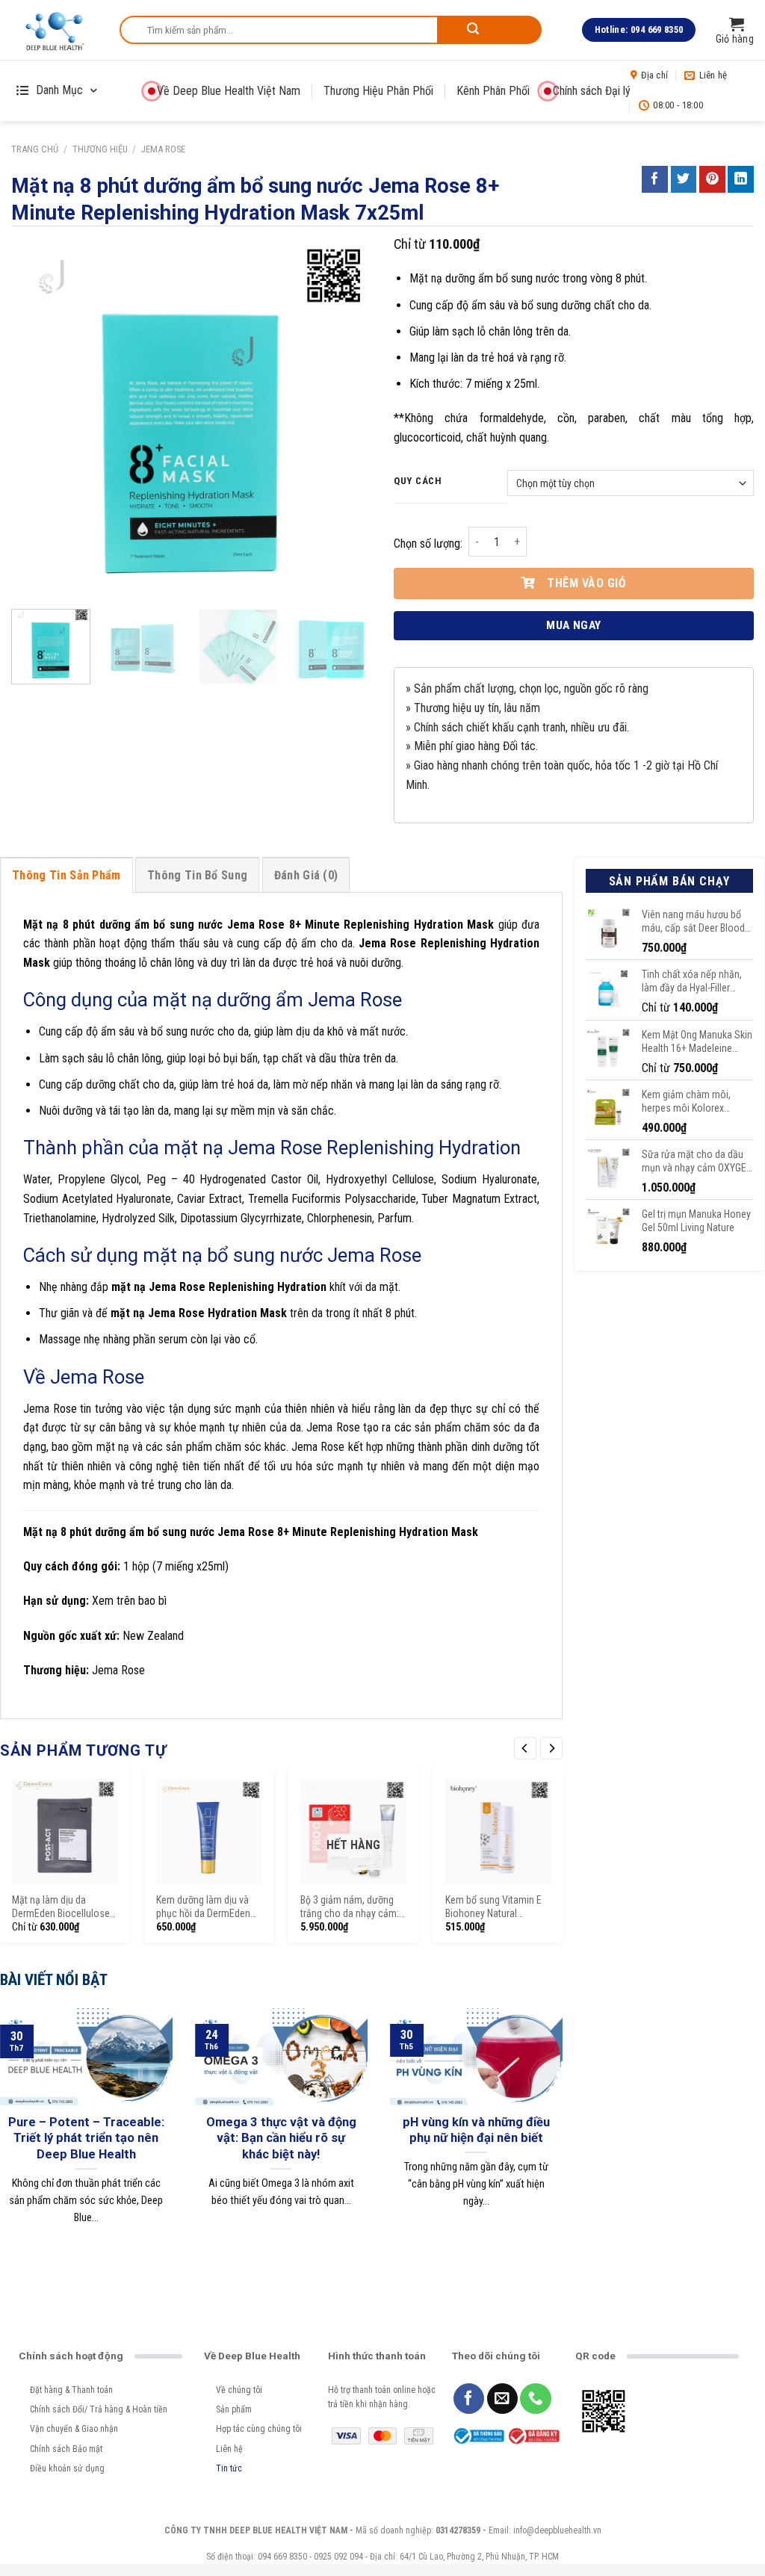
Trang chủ (35, 149)
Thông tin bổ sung (197, 875)
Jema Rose (163, 149)
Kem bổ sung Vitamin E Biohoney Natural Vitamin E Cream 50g (493, 1908)
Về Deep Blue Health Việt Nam (229, 91)
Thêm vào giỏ (586, 583)
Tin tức (229, 2468)
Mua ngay (574, 625)
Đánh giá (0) (306, 875)
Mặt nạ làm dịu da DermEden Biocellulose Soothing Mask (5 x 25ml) (61, 1908)
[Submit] (489, 30)
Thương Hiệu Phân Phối (378, 91)
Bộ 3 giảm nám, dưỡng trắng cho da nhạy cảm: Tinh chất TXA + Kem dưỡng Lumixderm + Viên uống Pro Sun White (352, 1908)
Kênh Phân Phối (493, 91)
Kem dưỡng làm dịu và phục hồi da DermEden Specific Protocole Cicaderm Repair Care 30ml (203, 1908)
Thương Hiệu (100, 149)
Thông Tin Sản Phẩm (66, 875)
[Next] (345, 418)
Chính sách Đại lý (592, 91)
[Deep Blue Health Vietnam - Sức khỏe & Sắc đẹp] (54, 30)
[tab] (66, 875)
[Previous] (37, 418)
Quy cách (418, 481)
